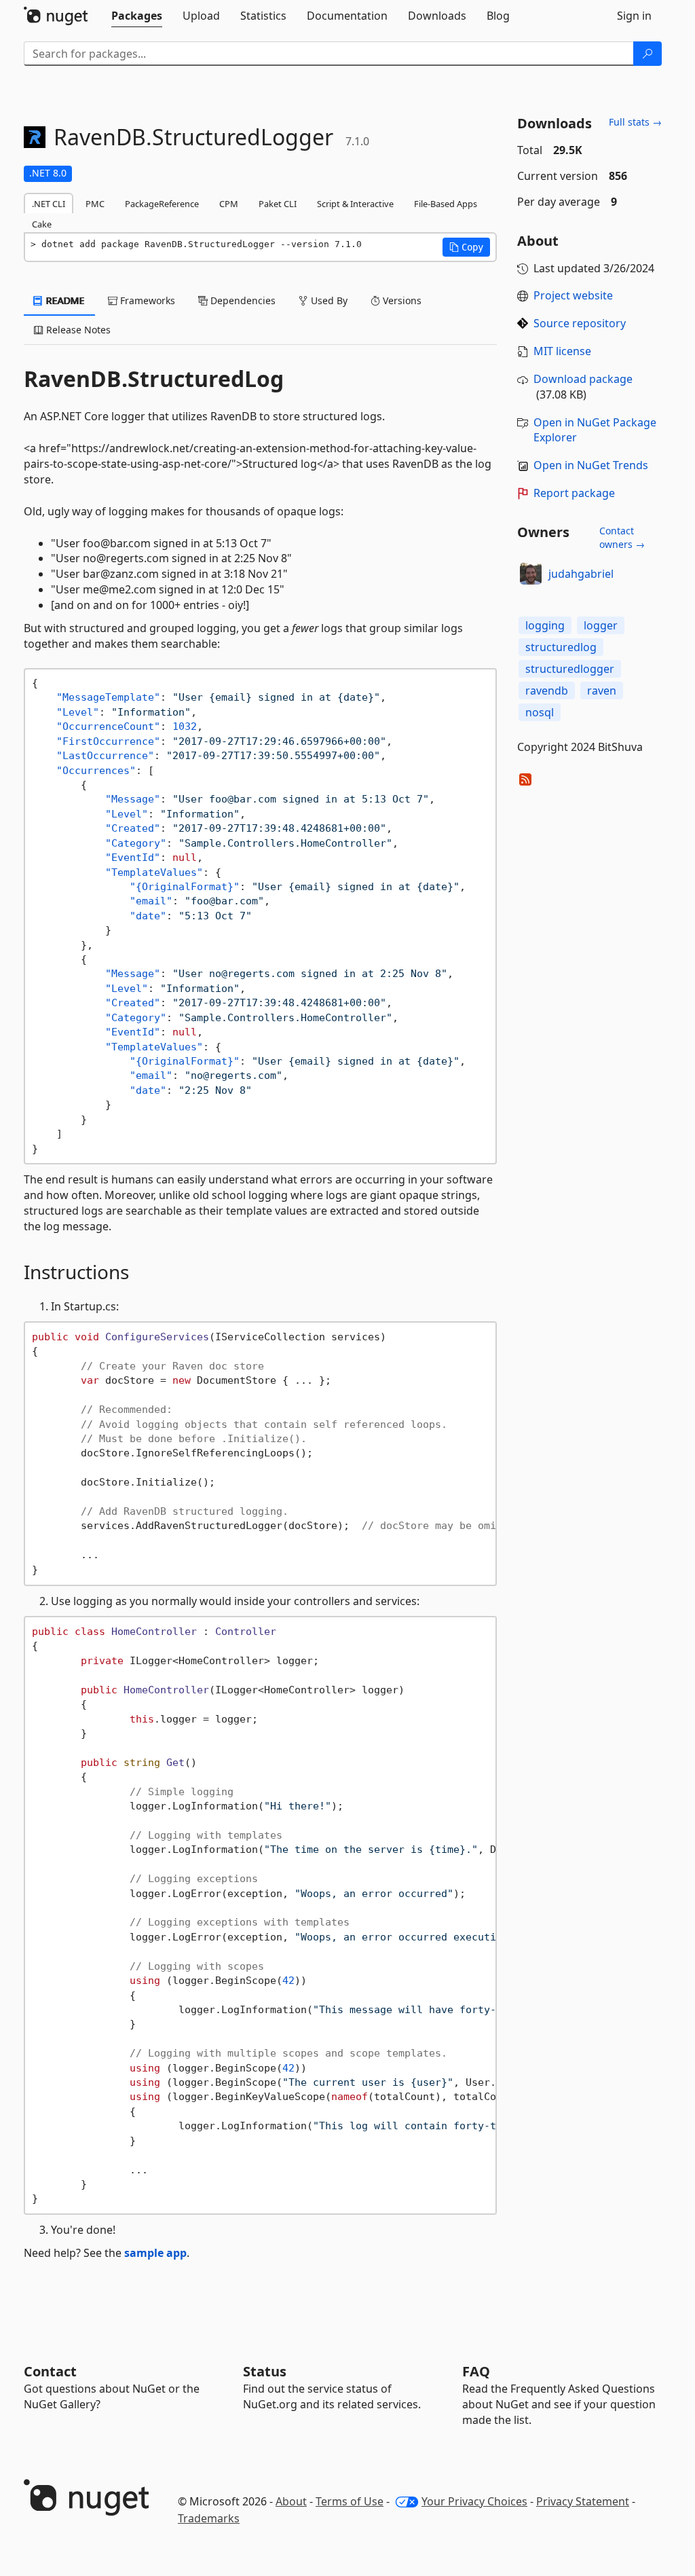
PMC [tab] (95, 204)
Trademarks (209, 2518)
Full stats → (635, 122)
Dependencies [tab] (242, 300)
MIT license (562, 351)
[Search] (647, 54)
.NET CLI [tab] (49, 204)
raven (602, 691)
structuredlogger (570, 669)
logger (601, 625)
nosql (540, 712)
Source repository (580, 323)
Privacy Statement (583, 2501)
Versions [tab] (401, 300)
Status (265, 2371)
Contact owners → (622, 537)
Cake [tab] (42, 224)
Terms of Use (350, 2501)
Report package (574, 493)
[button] (466, 247)
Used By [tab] (328, 300)
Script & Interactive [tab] (355, 204)
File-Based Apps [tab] (446, 204)
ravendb (547, 691)
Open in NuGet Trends (591, 465)
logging (545, 625)
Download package (583, 379)
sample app (155, 2253)
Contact (50, 2371)
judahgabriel (581, 574)
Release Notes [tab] (77, 330)
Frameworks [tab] (146, 300)
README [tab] (64, 300)
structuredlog (561, 647)
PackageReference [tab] (162, 204)
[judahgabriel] (531, 574)
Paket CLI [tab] (278, 204)
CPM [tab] (229, 204)
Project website (573, 295)
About (291, 2501)
